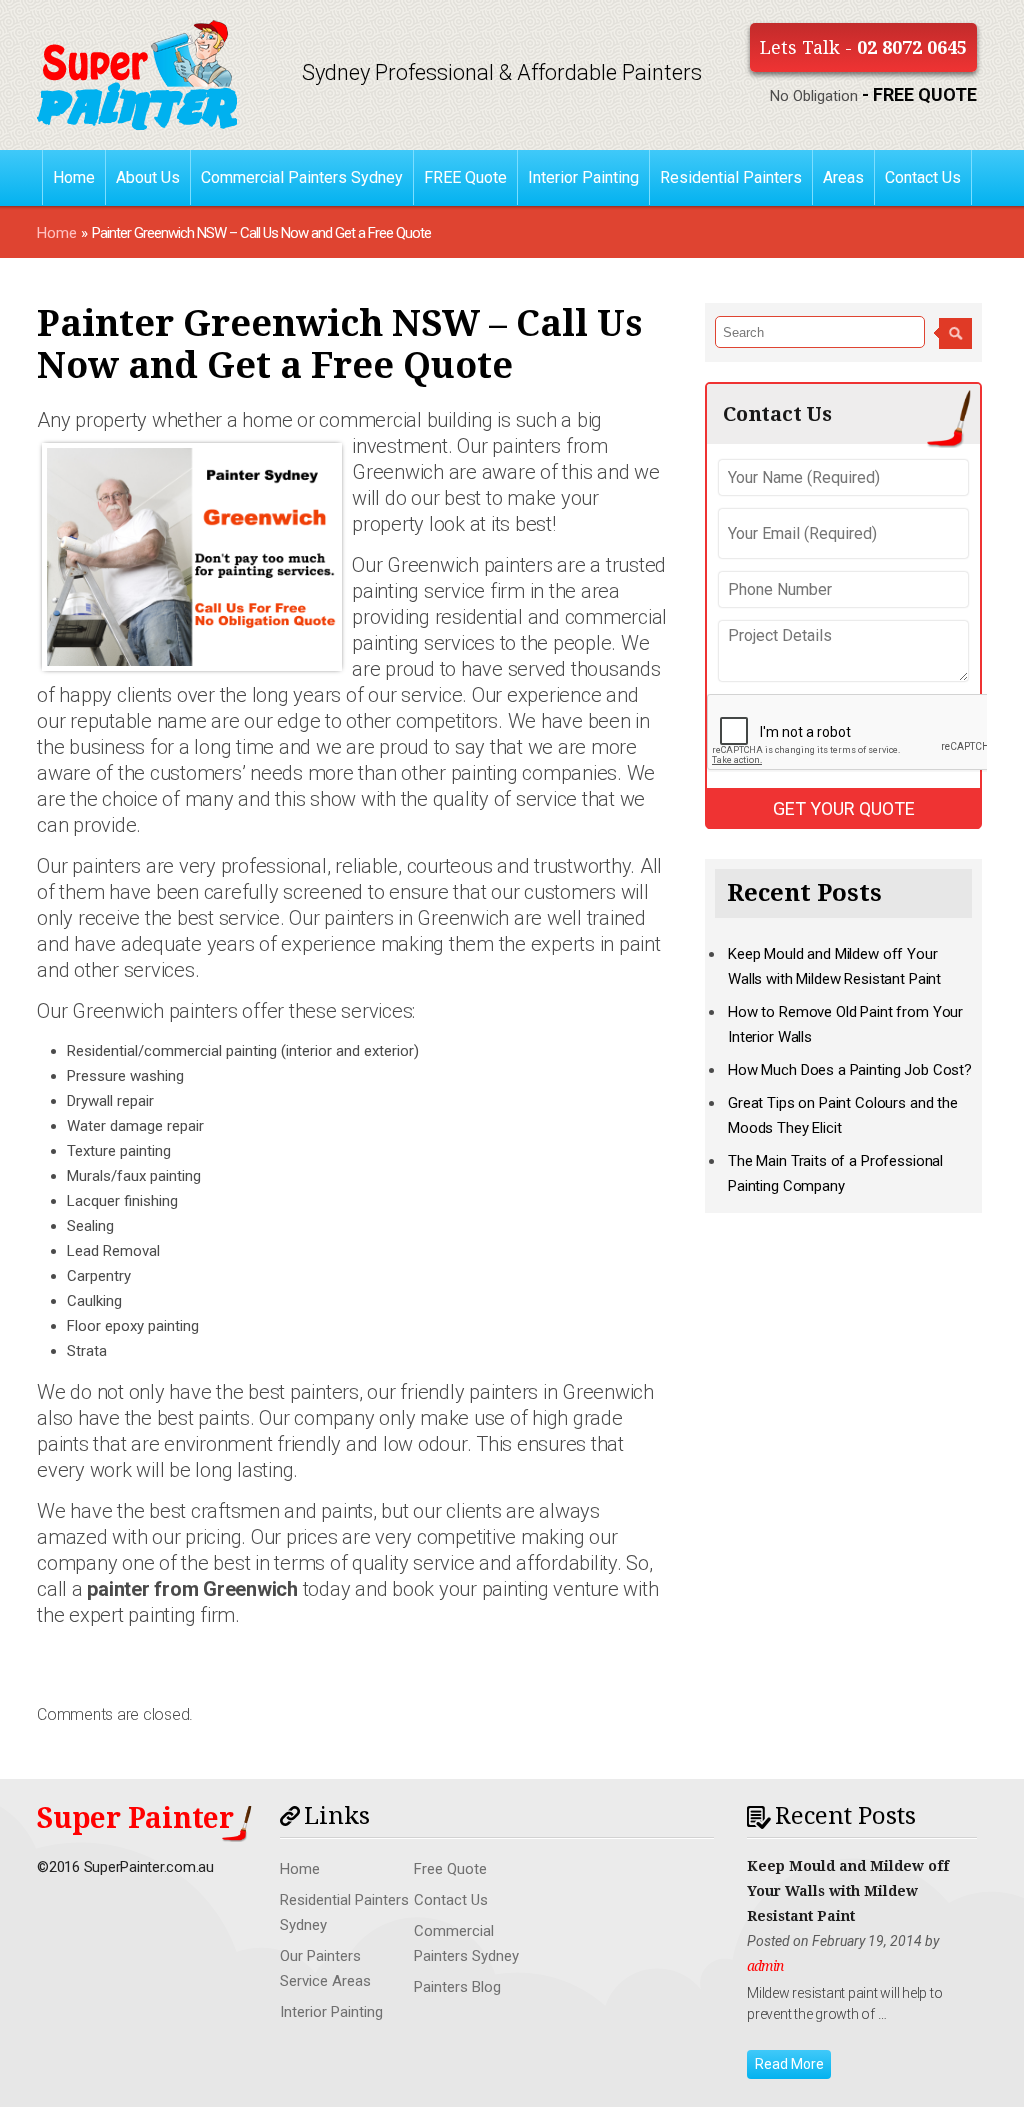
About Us (148, 177)
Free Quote (450, 1869)
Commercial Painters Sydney (302, 177)
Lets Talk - (863, 47)
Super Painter (135, 1818)
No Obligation (873, 96)
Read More (789, 2064)
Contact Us (923, 177)
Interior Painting (583, 177)
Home (74, 177)
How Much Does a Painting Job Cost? (850, 1070)
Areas (843, 177)
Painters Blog (457, 1987)
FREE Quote (465, 177)
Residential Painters (731, 177)
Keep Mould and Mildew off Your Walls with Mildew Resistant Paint (848, 1891)
